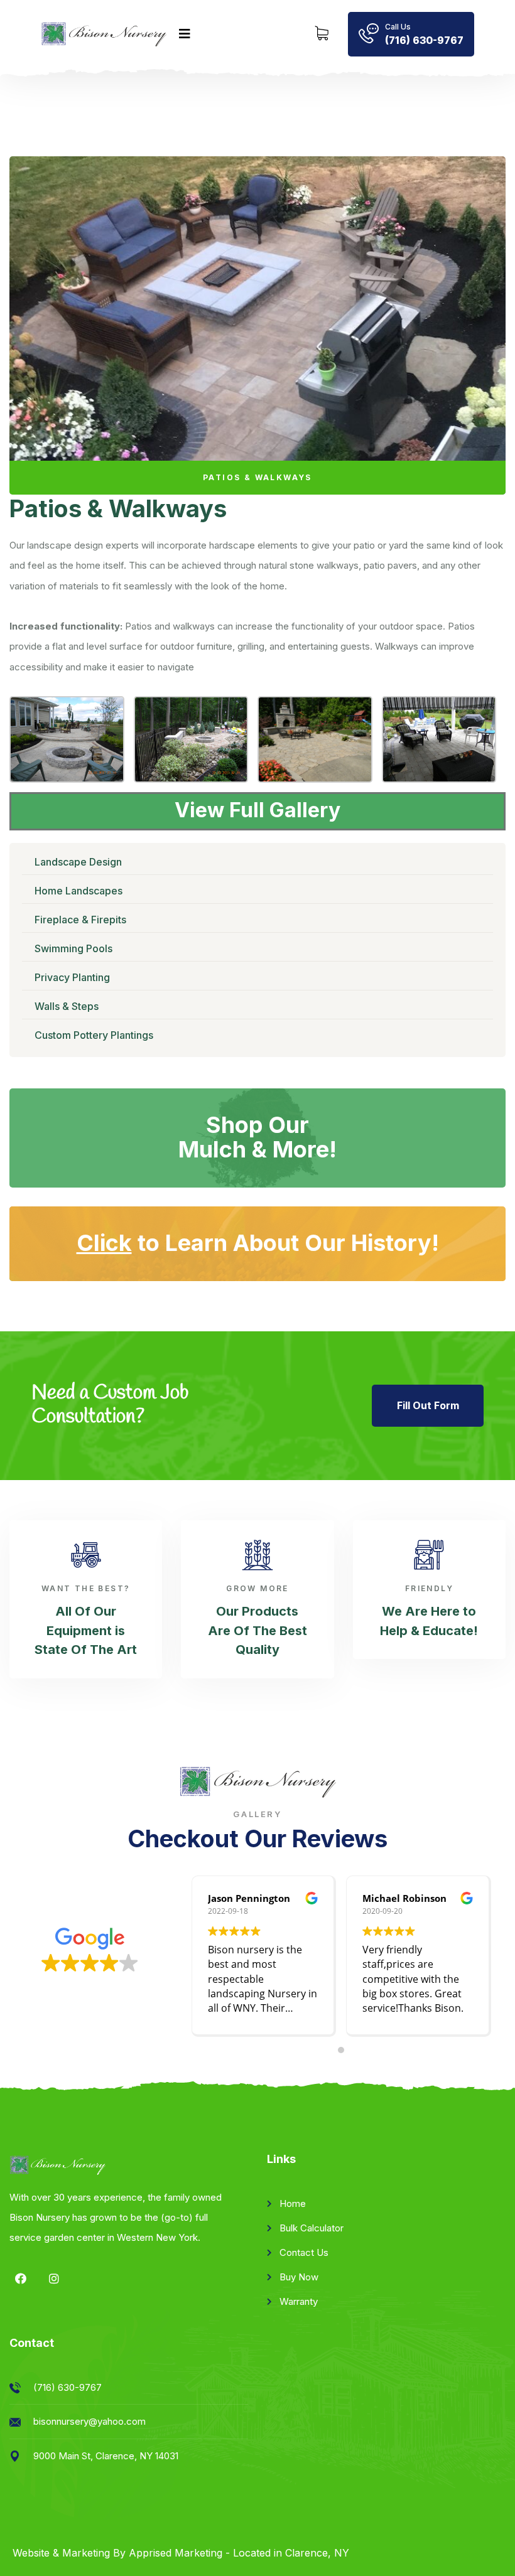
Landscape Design (78, 862)
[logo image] (104, 35)
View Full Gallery (257, 810)
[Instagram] (54, 2278)
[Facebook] (21, 2278)
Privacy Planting (72, 977)
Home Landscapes (79, 891)
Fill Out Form (428, 1405)
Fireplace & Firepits (80, 920)
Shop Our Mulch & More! (257, 1137)
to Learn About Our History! (258, 1243)
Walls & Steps (67, 1006)
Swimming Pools (73, 948)
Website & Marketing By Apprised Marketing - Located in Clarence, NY (181, 2553)
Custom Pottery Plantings (94, 1035)
